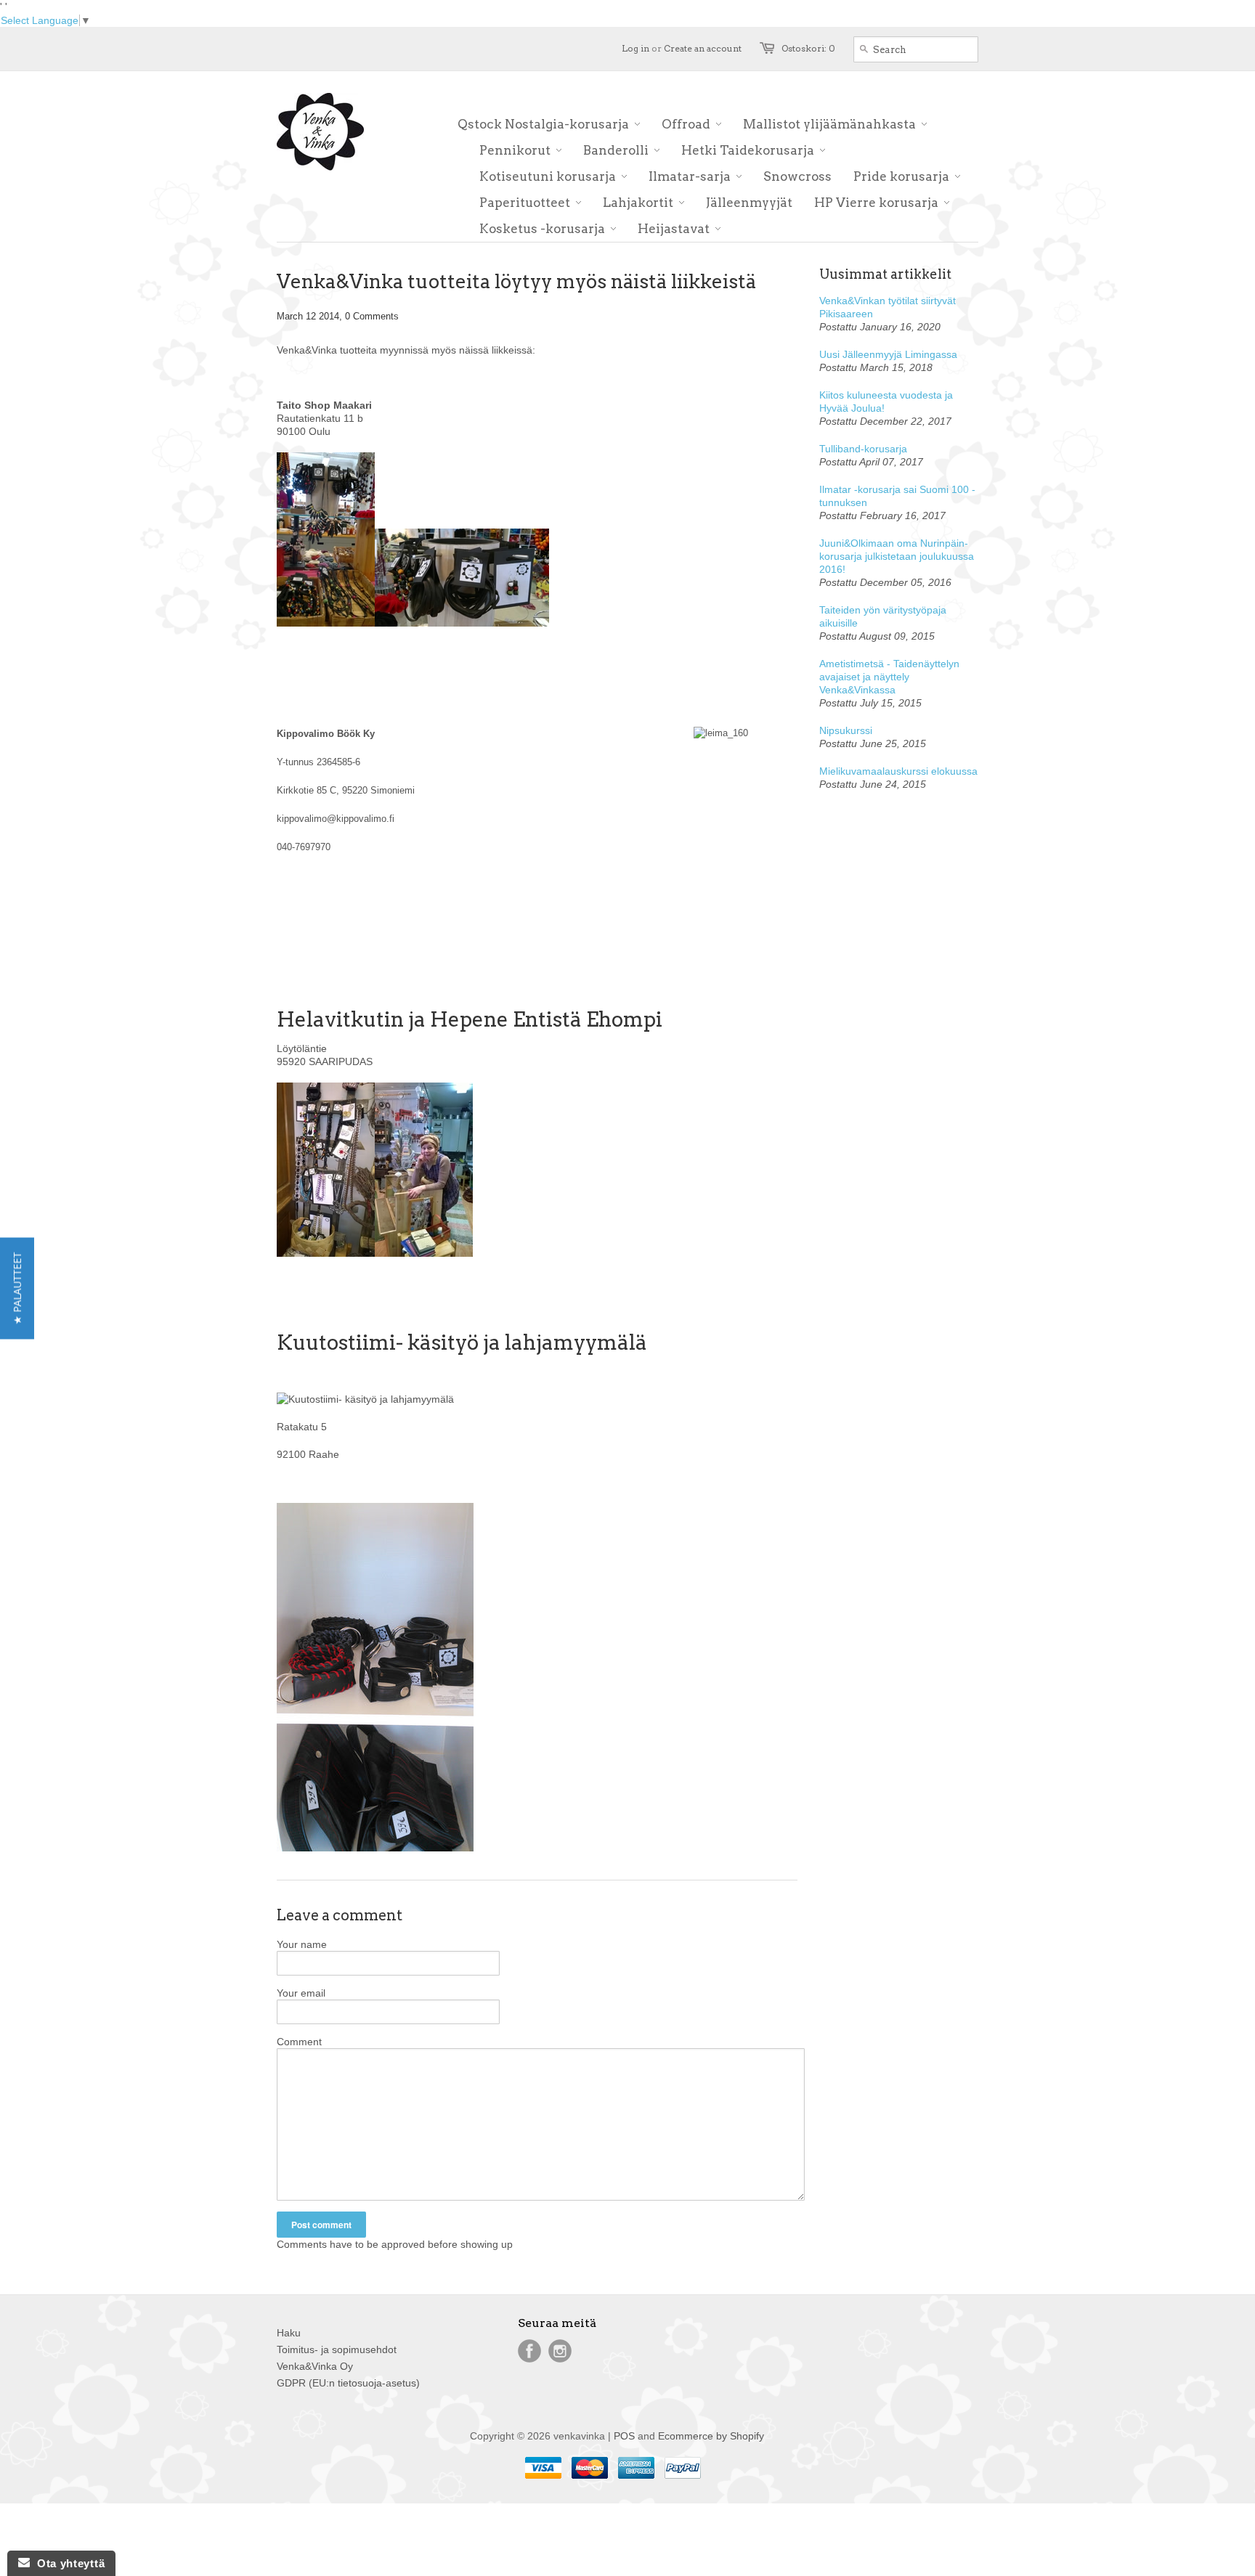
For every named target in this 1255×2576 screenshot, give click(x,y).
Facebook (529, 2351)
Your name (302, 1944)
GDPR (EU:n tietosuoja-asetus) (348, 2383)
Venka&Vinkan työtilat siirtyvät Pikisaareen (888, 307)
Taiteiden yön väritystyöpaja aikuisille (883, 616)
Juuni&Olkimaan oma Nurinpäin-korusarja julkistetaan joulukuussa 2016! (897, 556)
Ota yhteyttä (67, 2563)
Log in (635, 48)
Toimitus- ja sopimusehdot (337, 2349)
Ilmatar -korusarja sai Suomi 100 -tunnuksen (897, 496)
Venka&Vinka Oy (315, 2366)
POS (624, 2436)
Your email (301, 1993)
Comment (299, 2042)
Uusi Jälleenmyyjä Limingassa (888, 354)
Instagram (560, 2351)
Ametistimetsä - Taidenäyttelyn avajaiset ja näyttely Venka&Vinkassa (889, 677)
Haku (289, 2333)
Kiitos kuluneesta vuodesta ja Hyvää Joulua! (886, 402)
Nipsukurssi (846, 730)
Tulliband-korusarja (863, 449)
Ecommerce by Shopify (711, 2436)
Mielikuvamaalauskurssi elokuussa (898, 771)
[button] (17, 1288)
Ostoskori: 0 (808, 48)
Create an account (703, 48)
